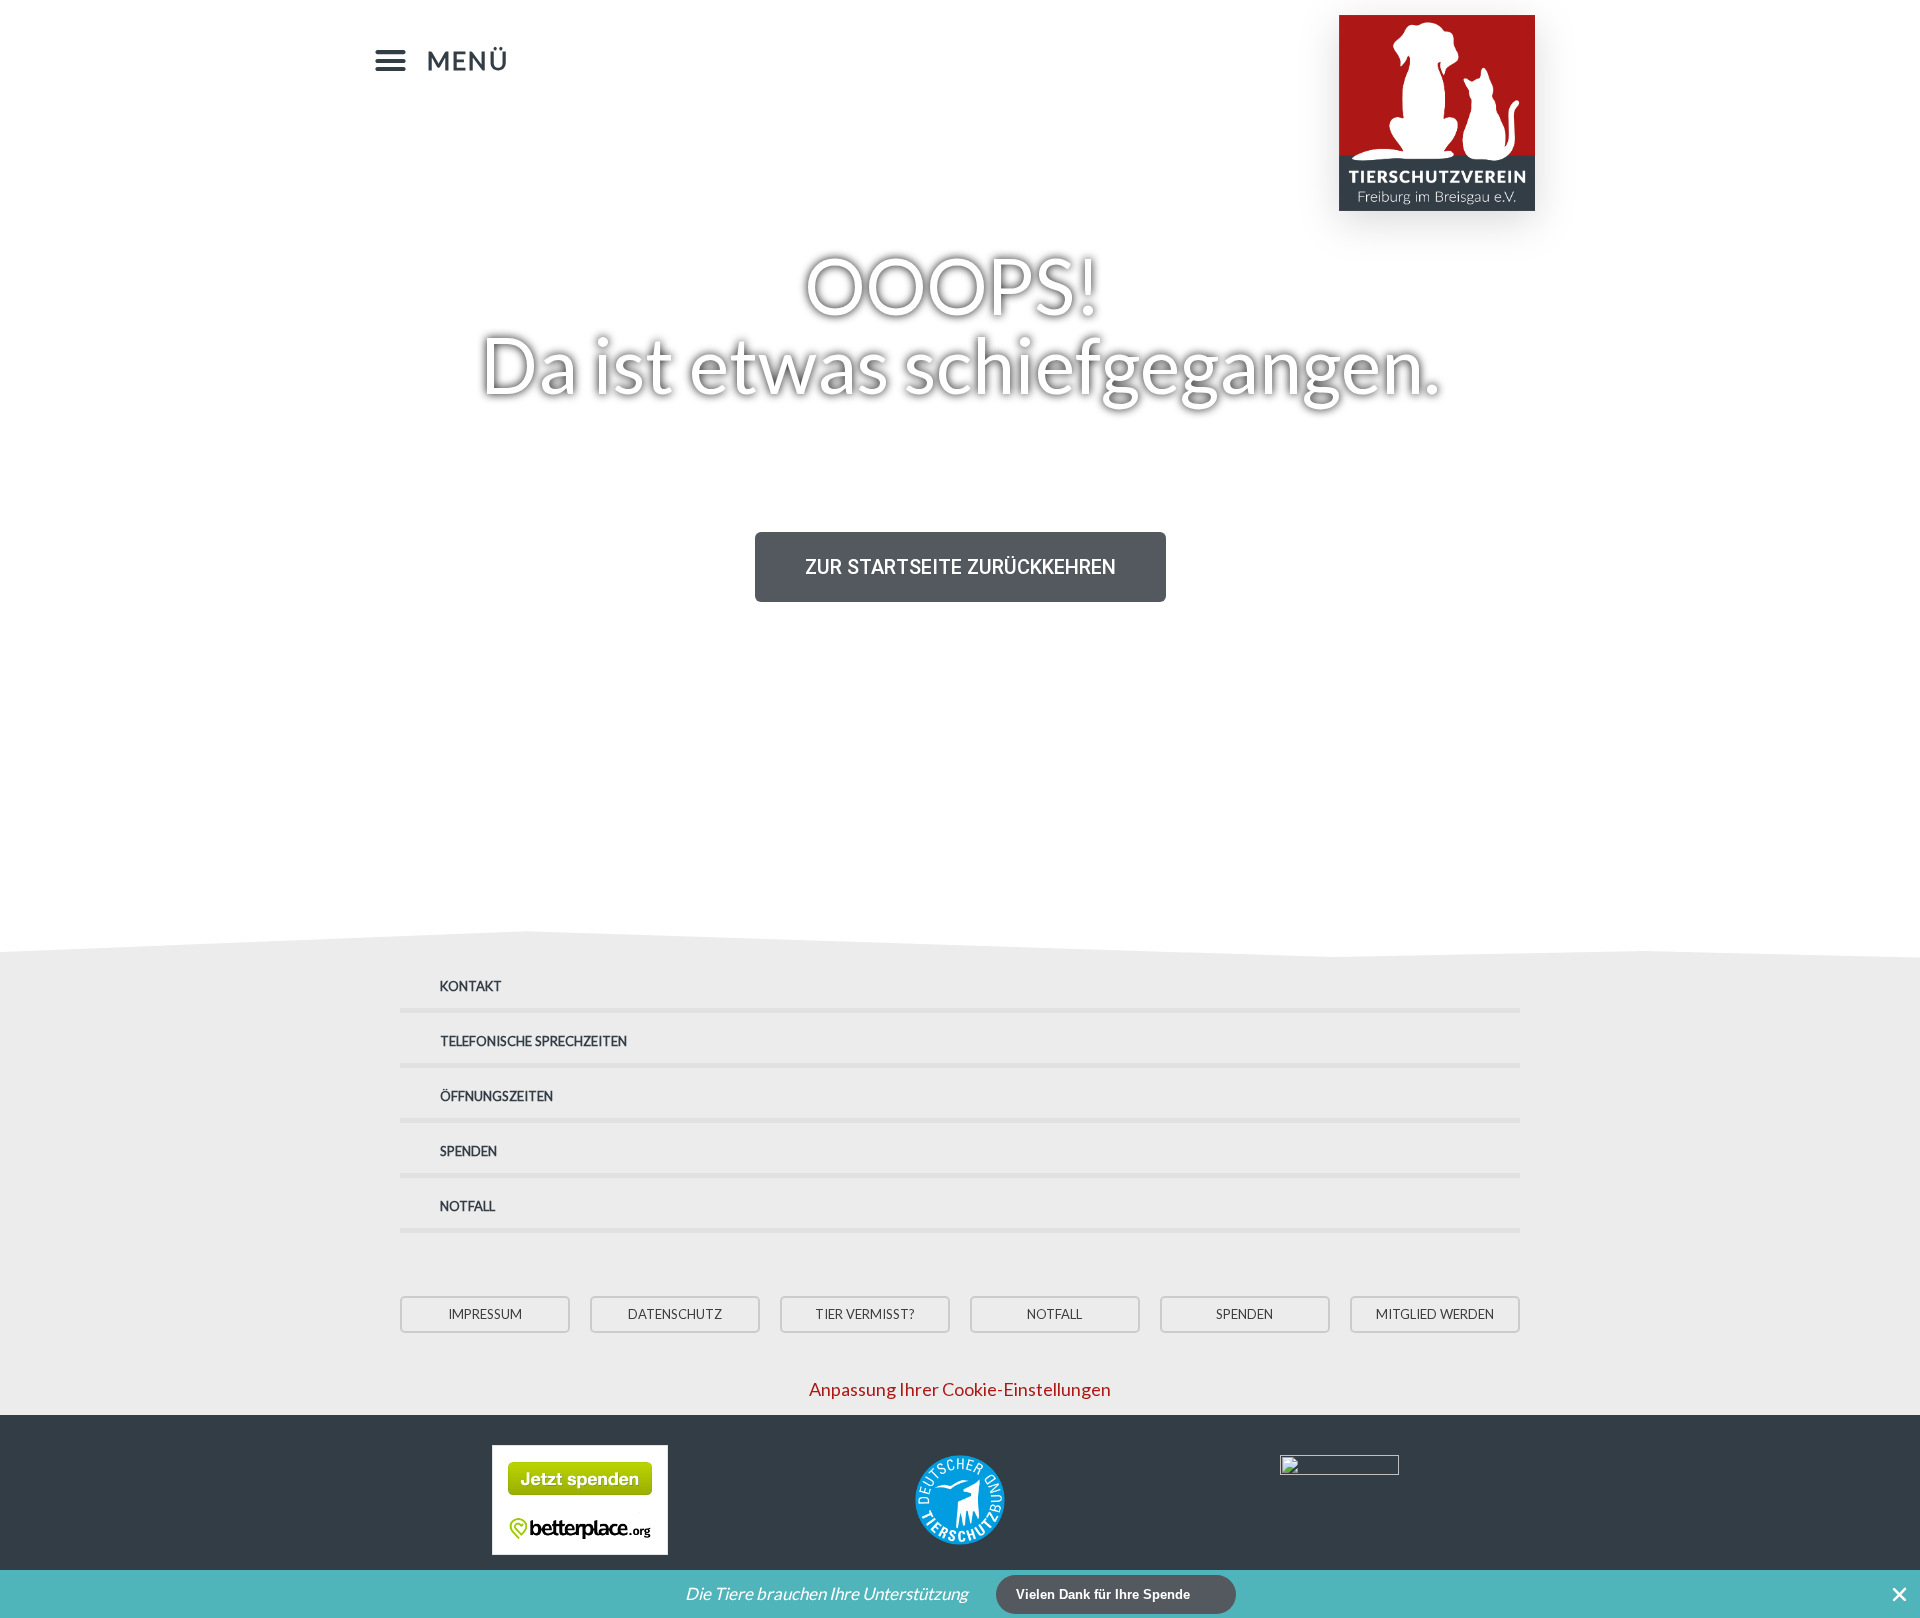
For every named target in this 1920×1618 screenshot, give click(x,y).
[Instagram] (1086, 57)
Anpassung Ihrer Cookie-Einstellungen (960, 1389)
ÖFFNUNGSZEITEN (496, 1096)
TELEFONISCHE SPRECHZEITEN (533, 1041)
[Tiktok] (1126, 57)
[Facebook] (1046, 57)
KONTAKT (471, 986)
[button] (442, 61)
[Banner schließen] (1900, 1594)
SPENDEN (468, 1151)
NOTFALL (467, 1206)
